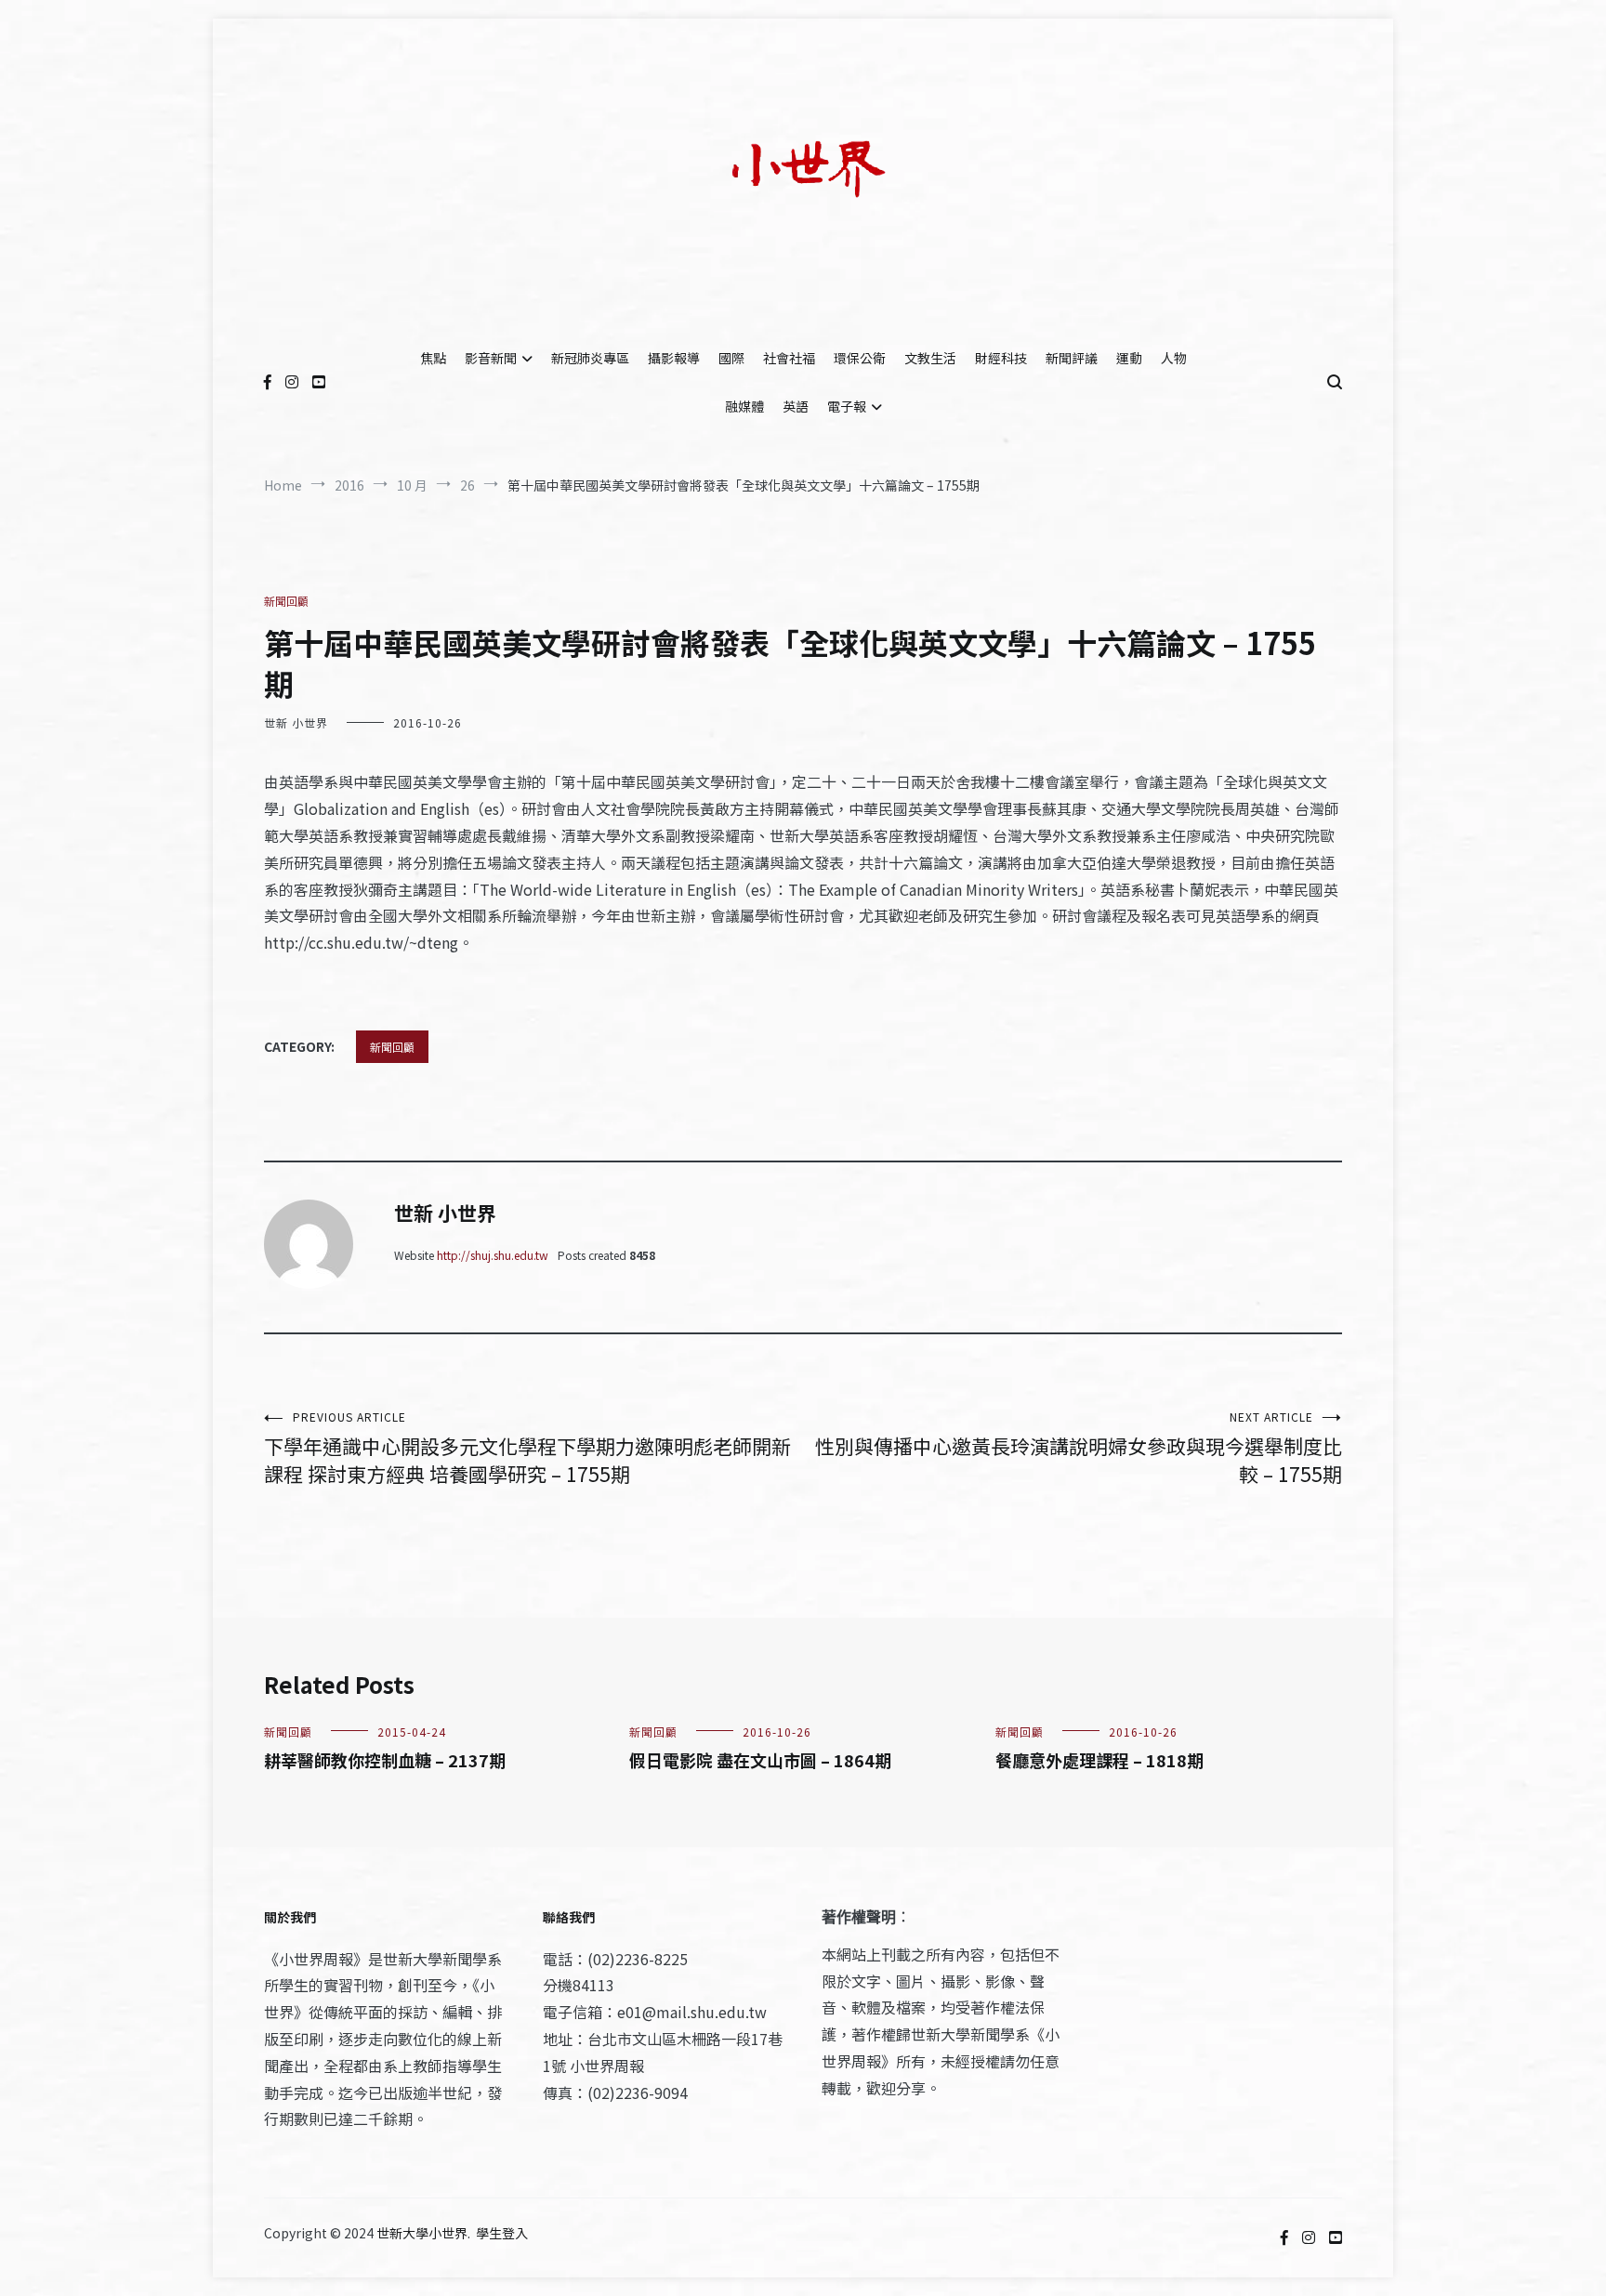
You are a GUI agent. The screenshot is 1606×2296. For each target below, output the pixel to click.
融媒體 (744, 406)
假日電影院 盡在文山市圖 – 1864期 (760, 1760)
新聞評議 (1072, 358)
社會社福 (789, 358)
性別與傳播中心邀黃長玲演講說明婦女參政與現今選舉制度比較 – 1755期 (1079, 1448)
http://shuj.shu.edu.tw (493, 1255)
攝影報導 (674, 358)
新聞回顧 (286, 601)
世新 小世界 (296, 722)
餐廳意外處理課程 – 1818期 (1099, 1760)
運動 (1129, 358)
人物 (1174, 358)
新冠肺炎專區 (590, 358)
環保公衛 (860, 358)
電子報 (847, 406)
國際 (731, 358)
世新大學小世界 (422, 2233)
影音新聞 (491, 358)
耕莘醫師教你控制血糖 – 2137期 (385, 1760)
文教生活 (930, 358)
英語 (796, 406)
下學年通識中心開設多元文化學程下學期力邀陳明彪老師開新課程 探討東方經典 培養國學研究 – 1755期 (527, 1448)
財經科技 (1001, 358)
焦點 (433, 358)
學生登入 (502, 2233)
